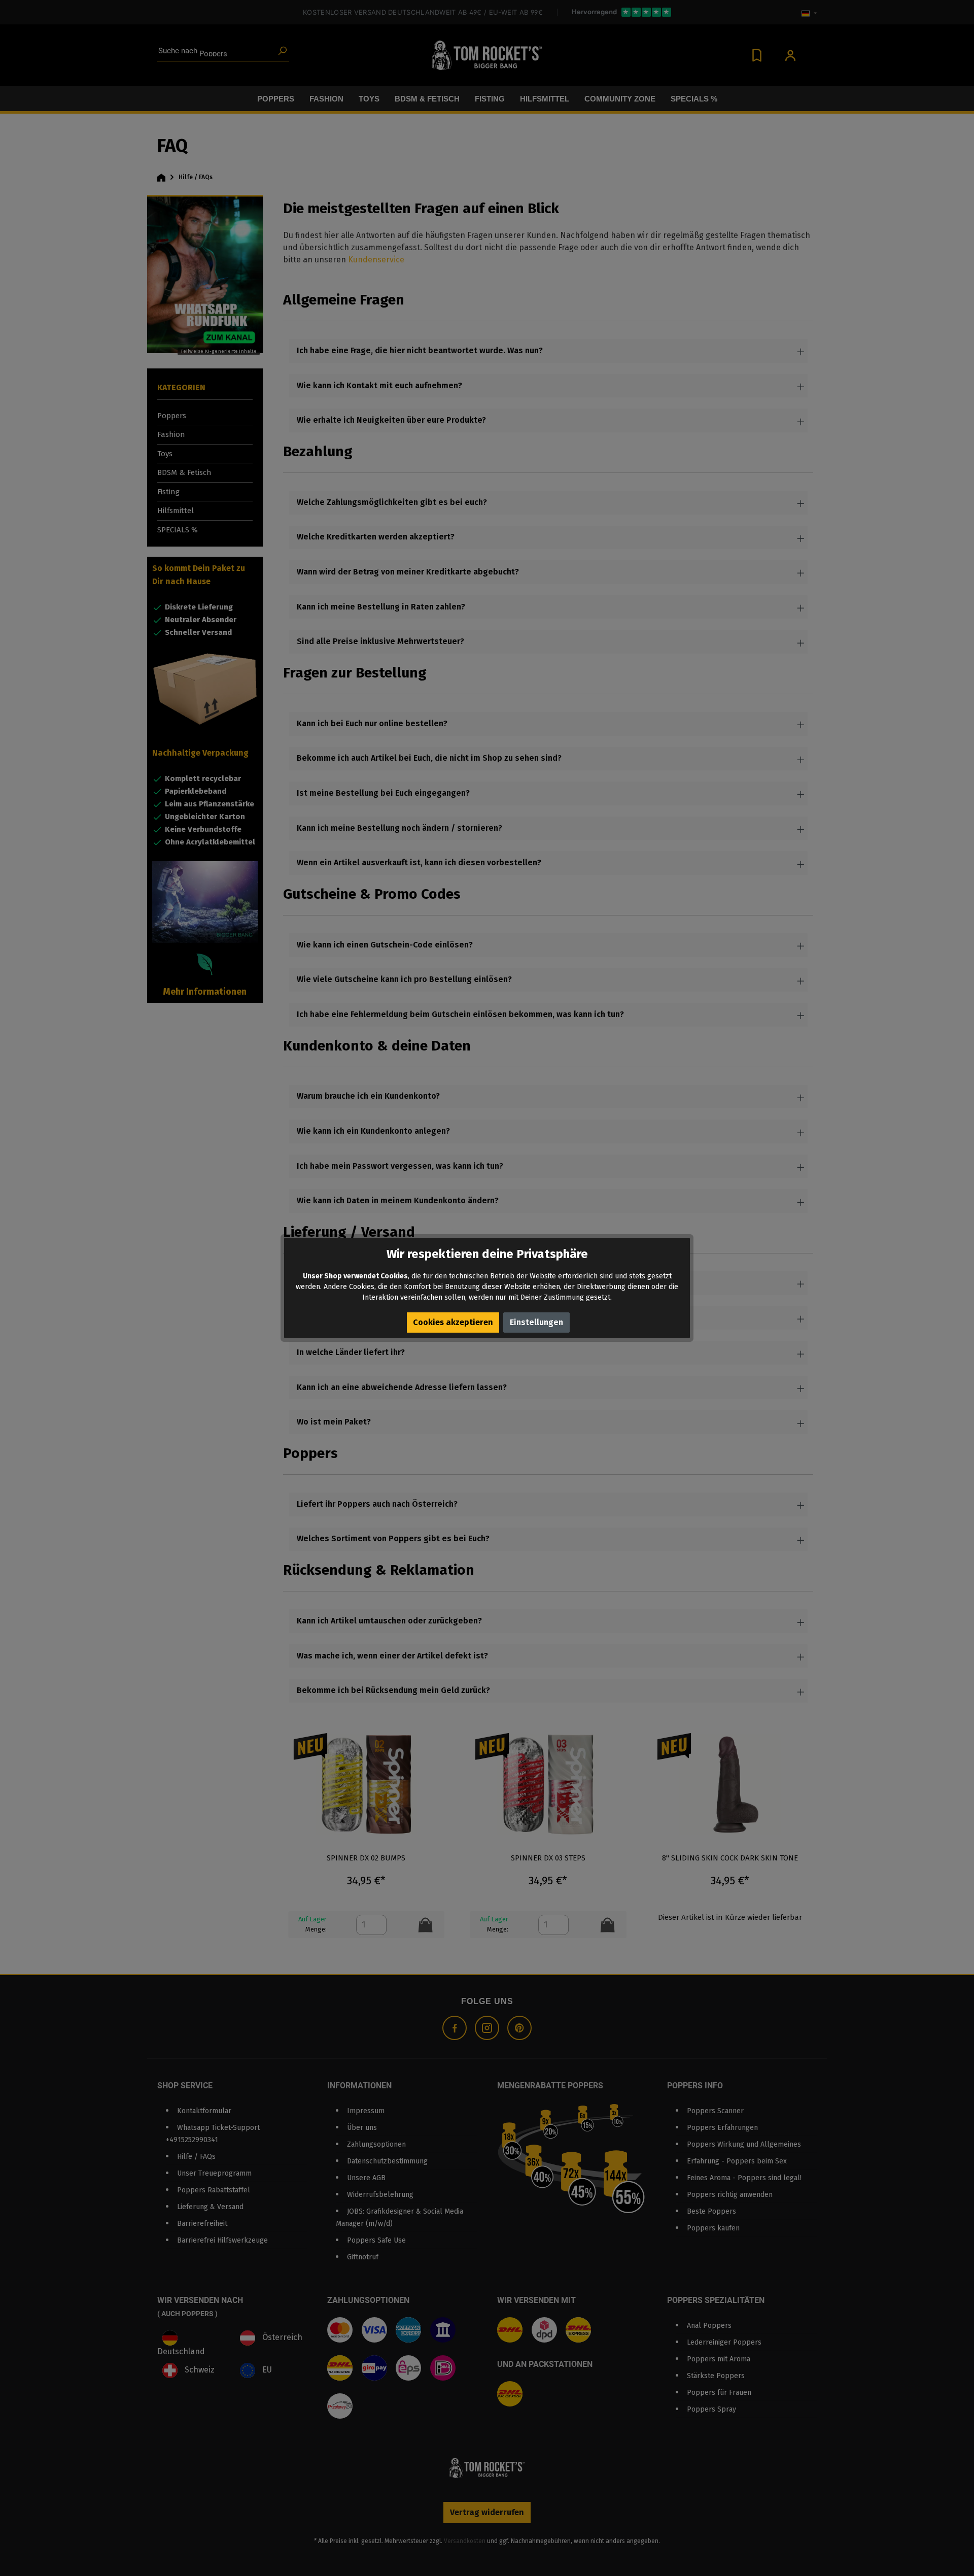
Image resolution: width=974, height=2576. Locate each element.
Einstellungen (536, 1322)
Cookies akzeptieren (453, 1322)
